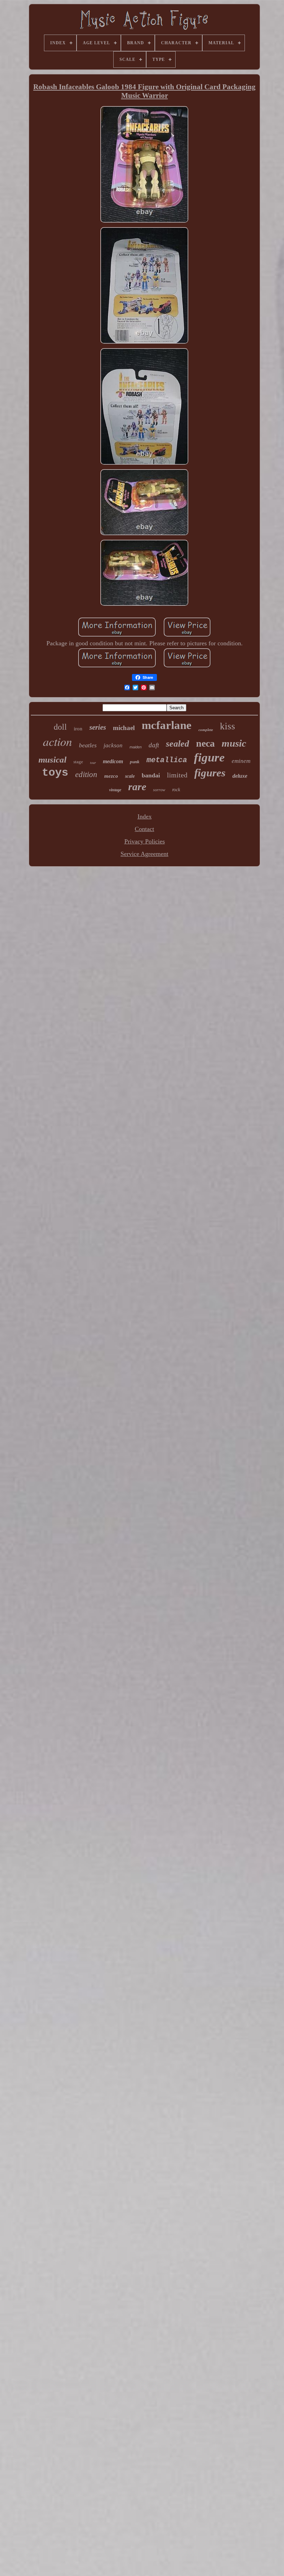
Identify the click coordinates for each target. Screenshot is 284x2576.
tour (93, 763)
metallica (167, 760)
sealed (177, 744)
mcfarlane (167, 725)
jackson (113, 745)
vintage (115, 790)
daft (154, 745)
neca (205, 743)
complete (206, 730)
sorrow (159, 790)
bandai (151, 775)
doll (60, 727)
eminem (241, 761)
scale (130, 776)
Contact (144, 829)
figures (210, 773)
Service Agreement (144, 854)
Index (145, 816)
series (98, 727)
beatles (88, 745)
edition (86, 774)
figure (209, 758)
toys (55, 773)
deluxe (240, 776)
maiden (136, 747)
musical (52, 760)
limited (177, 775)
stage (78, 762)
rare (137, 787)
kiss (228, 726)
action (57, 741)
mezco (111, 776)
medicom (113, 761)
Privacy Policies (145, 841)
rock (176, 790)
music (234, 743)
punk (135, 762)
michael (124, 728)
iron (78, 729)
